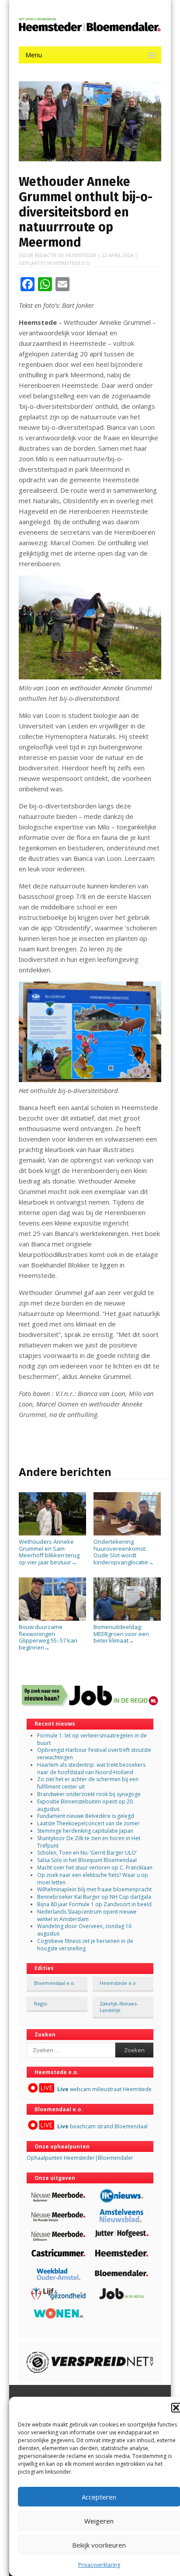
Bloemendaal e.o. (55, 1983)
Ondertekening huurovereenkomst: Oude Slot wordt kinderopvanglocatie (124, 1552)
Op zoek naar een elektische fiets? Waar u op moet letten (93, 1879)
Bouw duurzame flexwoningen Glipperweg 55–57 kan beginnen (48, 1637)
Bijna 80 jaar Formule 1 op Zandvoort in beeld (94, 1904)
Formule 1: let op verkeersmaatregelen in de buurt (92, 1739)
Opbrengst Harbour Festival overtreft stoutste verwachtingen (94, 1754)
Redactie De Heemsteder (65, 255)
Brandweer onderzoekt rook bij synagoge (89, 1794)
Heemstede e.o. (72, 263)
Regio (41, 2003)
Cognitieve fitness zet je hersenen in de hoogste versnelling (85, 1945)
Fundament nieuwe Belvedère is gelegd (86, 1816)
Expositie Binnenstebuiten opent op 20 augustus (85, 1805)
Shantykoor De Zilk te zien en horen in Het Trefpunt (89, 1842)
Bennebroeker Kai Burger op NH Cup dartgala (94, 1897)
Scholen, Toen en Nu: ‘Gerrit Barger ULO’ (87, 1853)
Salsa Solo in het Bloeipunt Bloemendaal (87, 1860)
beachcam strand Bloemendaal (102, 2126)
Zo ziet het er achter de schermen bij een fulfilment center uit (88, 1783)
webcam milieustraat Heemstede (104, 2089)
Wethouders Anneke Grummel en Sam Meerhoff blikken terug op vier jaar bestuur (49, 1552)
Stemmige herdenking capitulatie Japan (85, 1831)
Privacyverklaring (99, 2565)
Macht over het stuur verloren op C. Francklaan (95, 1868)
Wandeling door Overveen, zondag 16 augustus (84, 1930)
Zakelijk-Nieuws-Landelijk (119, 2007)
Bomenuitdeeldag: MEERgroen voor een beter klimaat (121, 1634)
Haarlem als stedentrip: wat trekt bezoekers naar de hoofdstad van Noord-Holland (91, 1768)
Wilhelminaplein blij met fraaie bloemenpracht (94, 1889)
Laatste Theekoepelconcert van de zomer (88, 1823)
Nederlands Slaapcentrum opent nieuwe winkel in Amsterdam (87, 1915)
